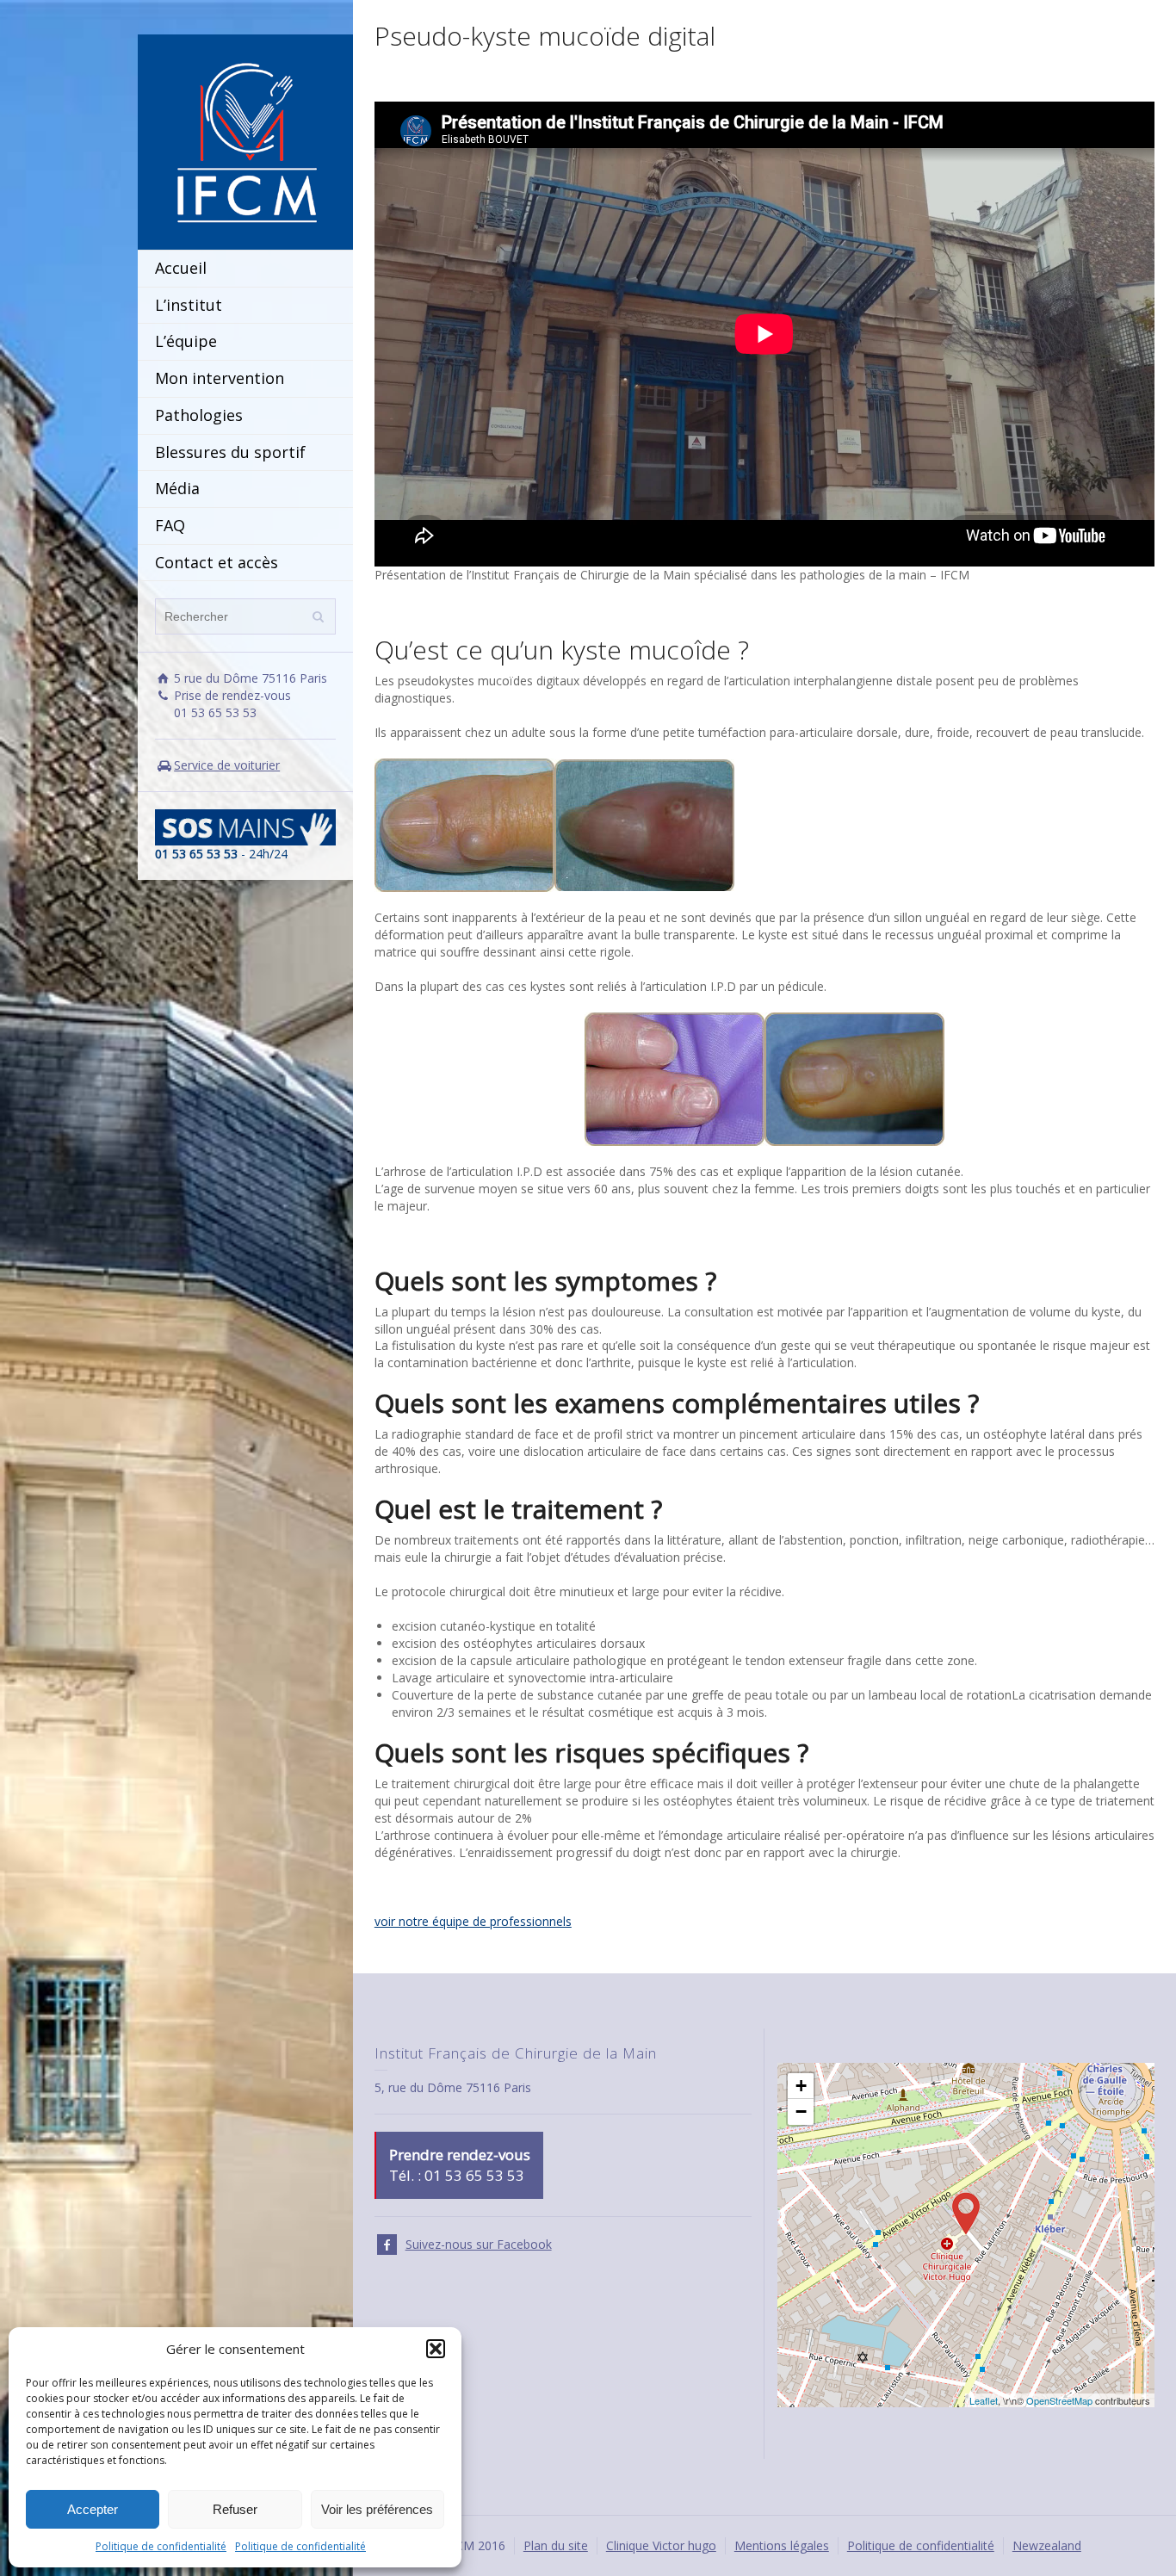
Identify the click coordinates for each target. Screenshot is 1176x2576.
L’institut (189, 305)
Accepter (93, 2509)
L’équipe (186, 341)
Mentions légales (782, 2545)
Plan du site (556, 2545)
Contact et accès (217, 562)
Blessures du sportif (230, 452)
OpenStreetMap (1059, 2400)
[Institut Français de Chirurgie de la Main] (245, 141)
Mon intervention (220, 378)
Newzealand (1047, 2545)
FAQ (170, 525)
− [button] (801, 2112)
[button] (436, 2349)
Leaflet (984, 2400)
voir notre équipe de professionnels (473, 1921)
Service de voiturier (227, 765)
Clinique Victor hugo (661, 2545)
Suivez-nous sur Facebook (479, 2244)
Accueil (181, 268)
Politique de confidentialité (161, 2546)
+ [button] (801, 2086)
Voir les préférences (377, 2509)
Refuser (235, 2509)
